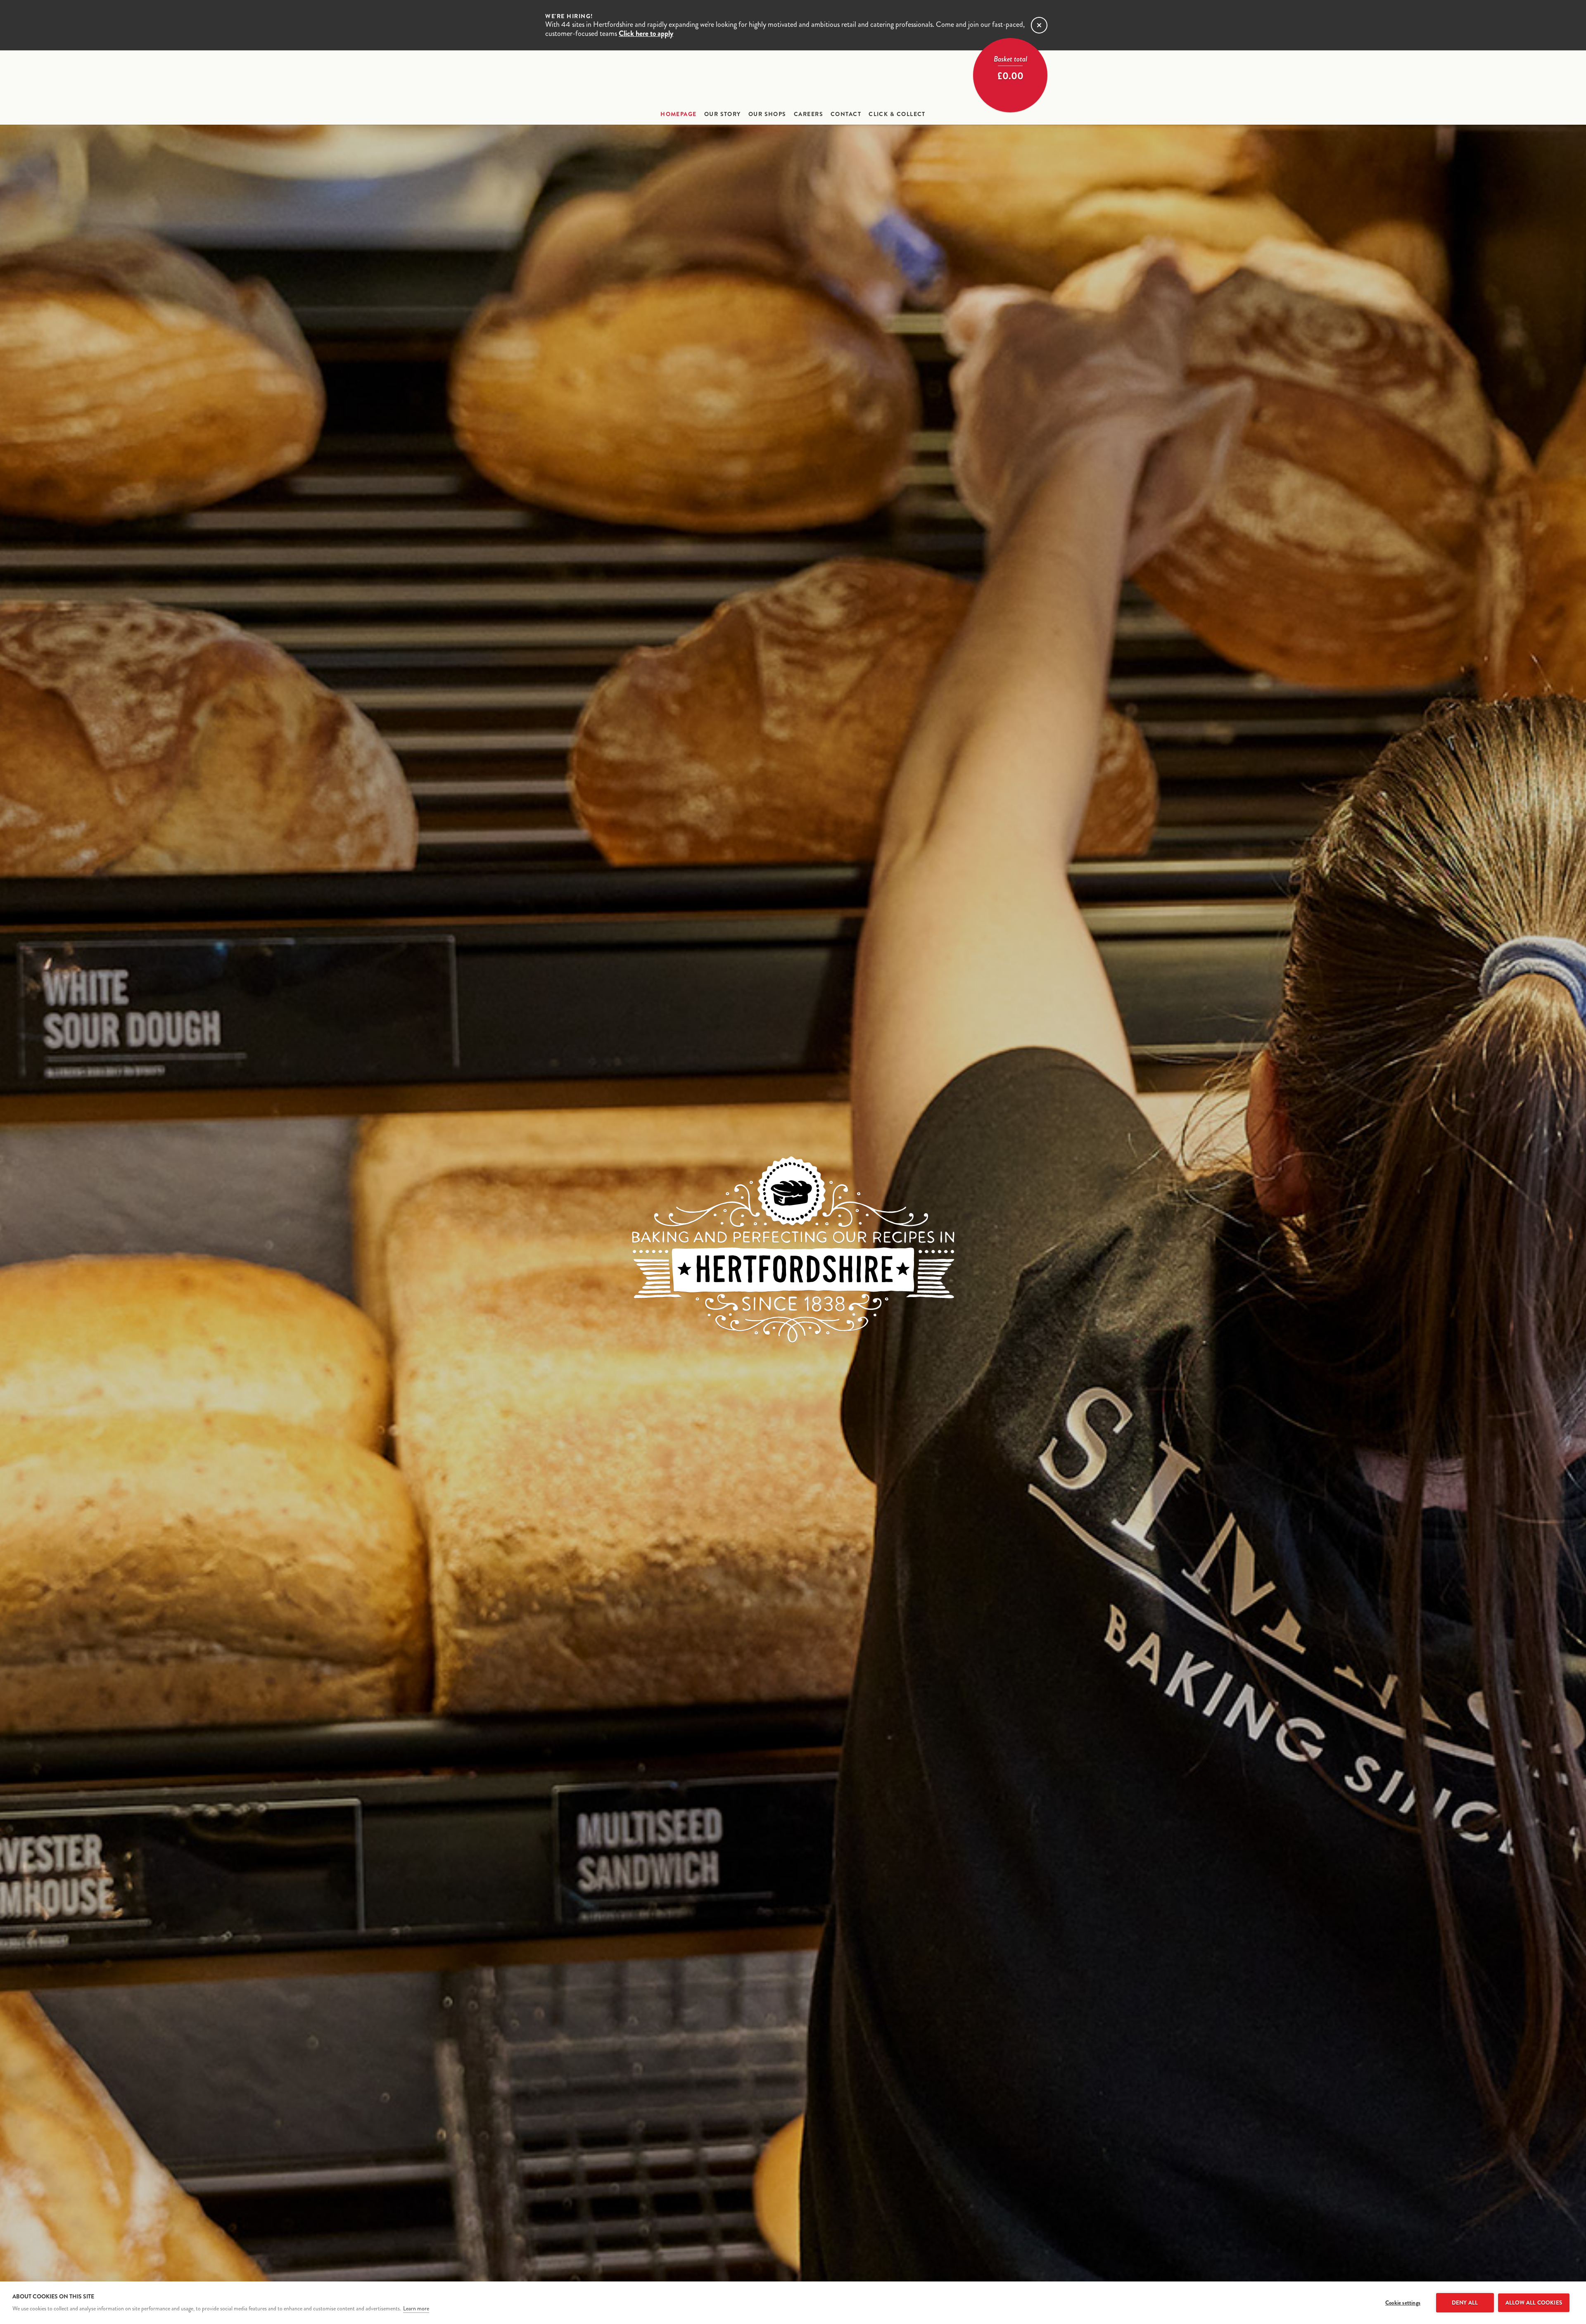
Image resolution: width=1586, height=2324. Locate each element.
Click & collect (897, 114)
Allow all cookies (1534, 2303)
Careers (808, 114)
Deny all (1465, 2303)
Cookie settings (1403, 2303)
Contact (846, 114)
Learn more (416, 2309)
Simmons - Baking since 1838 (793, 79)
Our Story (723, 114)
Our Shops (767, 114)
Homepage (679, 114)
